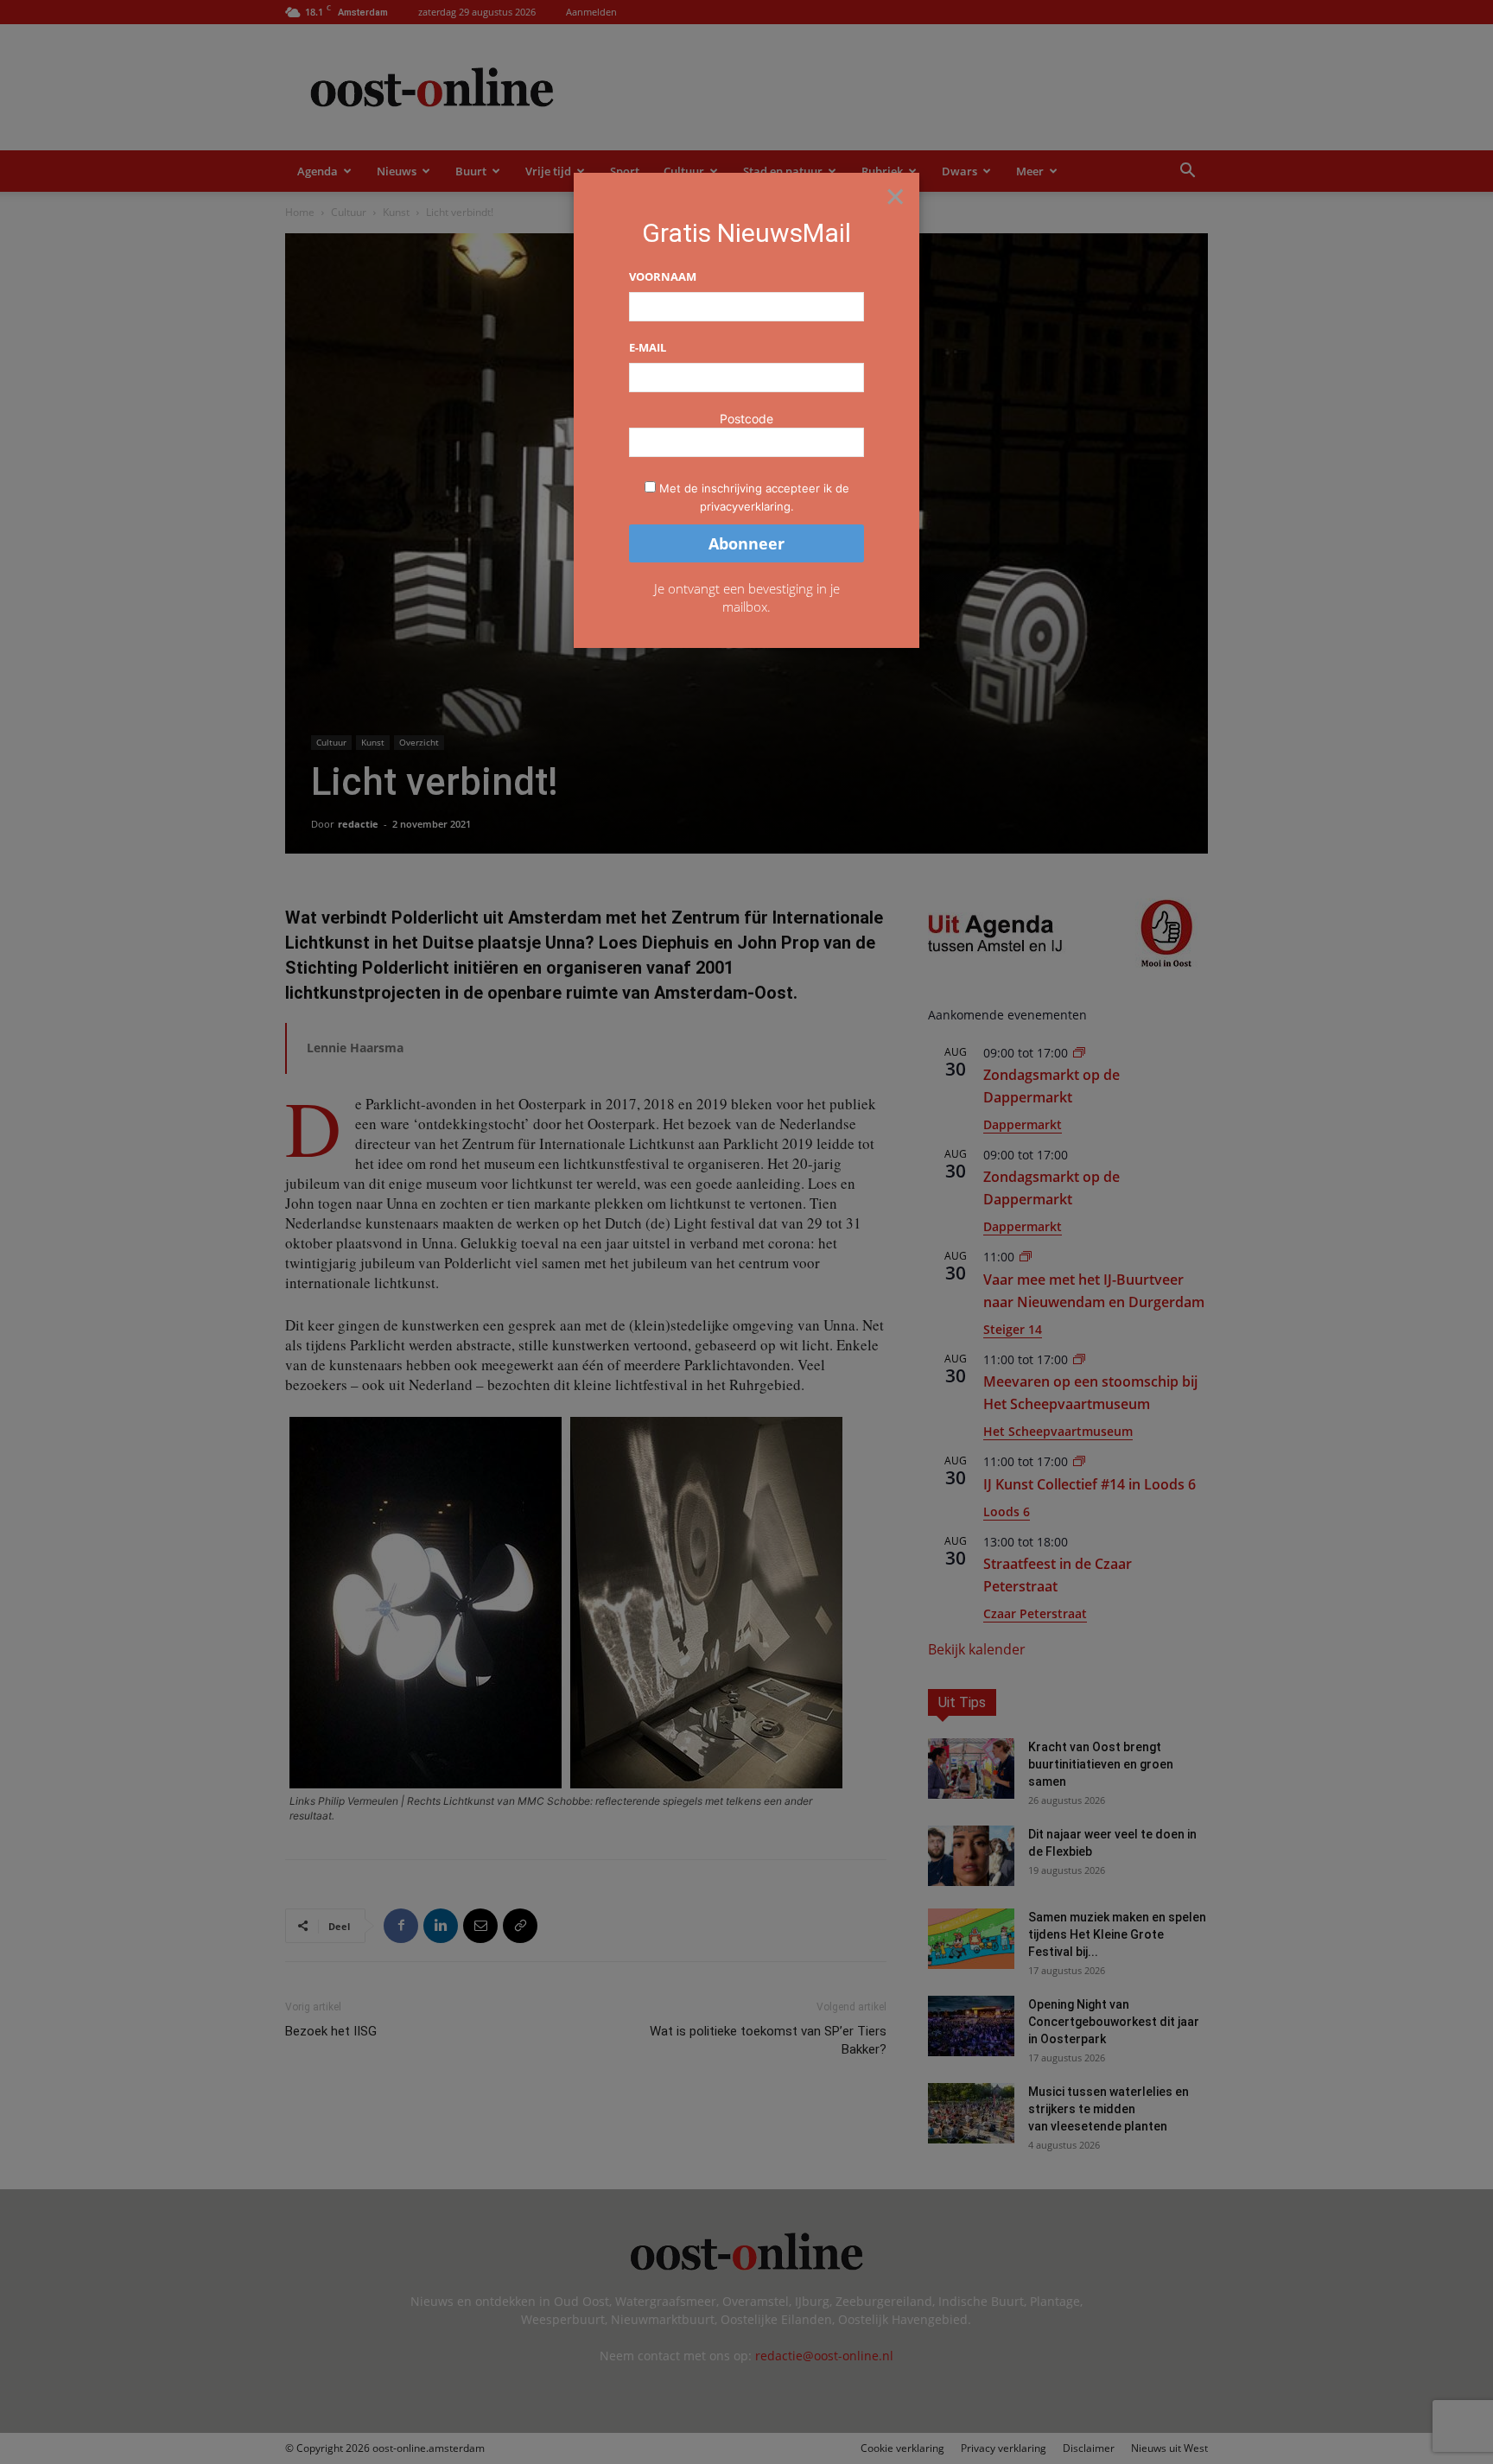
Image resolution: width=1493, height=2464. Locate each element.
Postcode (746, 419)
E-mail (648, 347)
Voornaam (663, 276)
